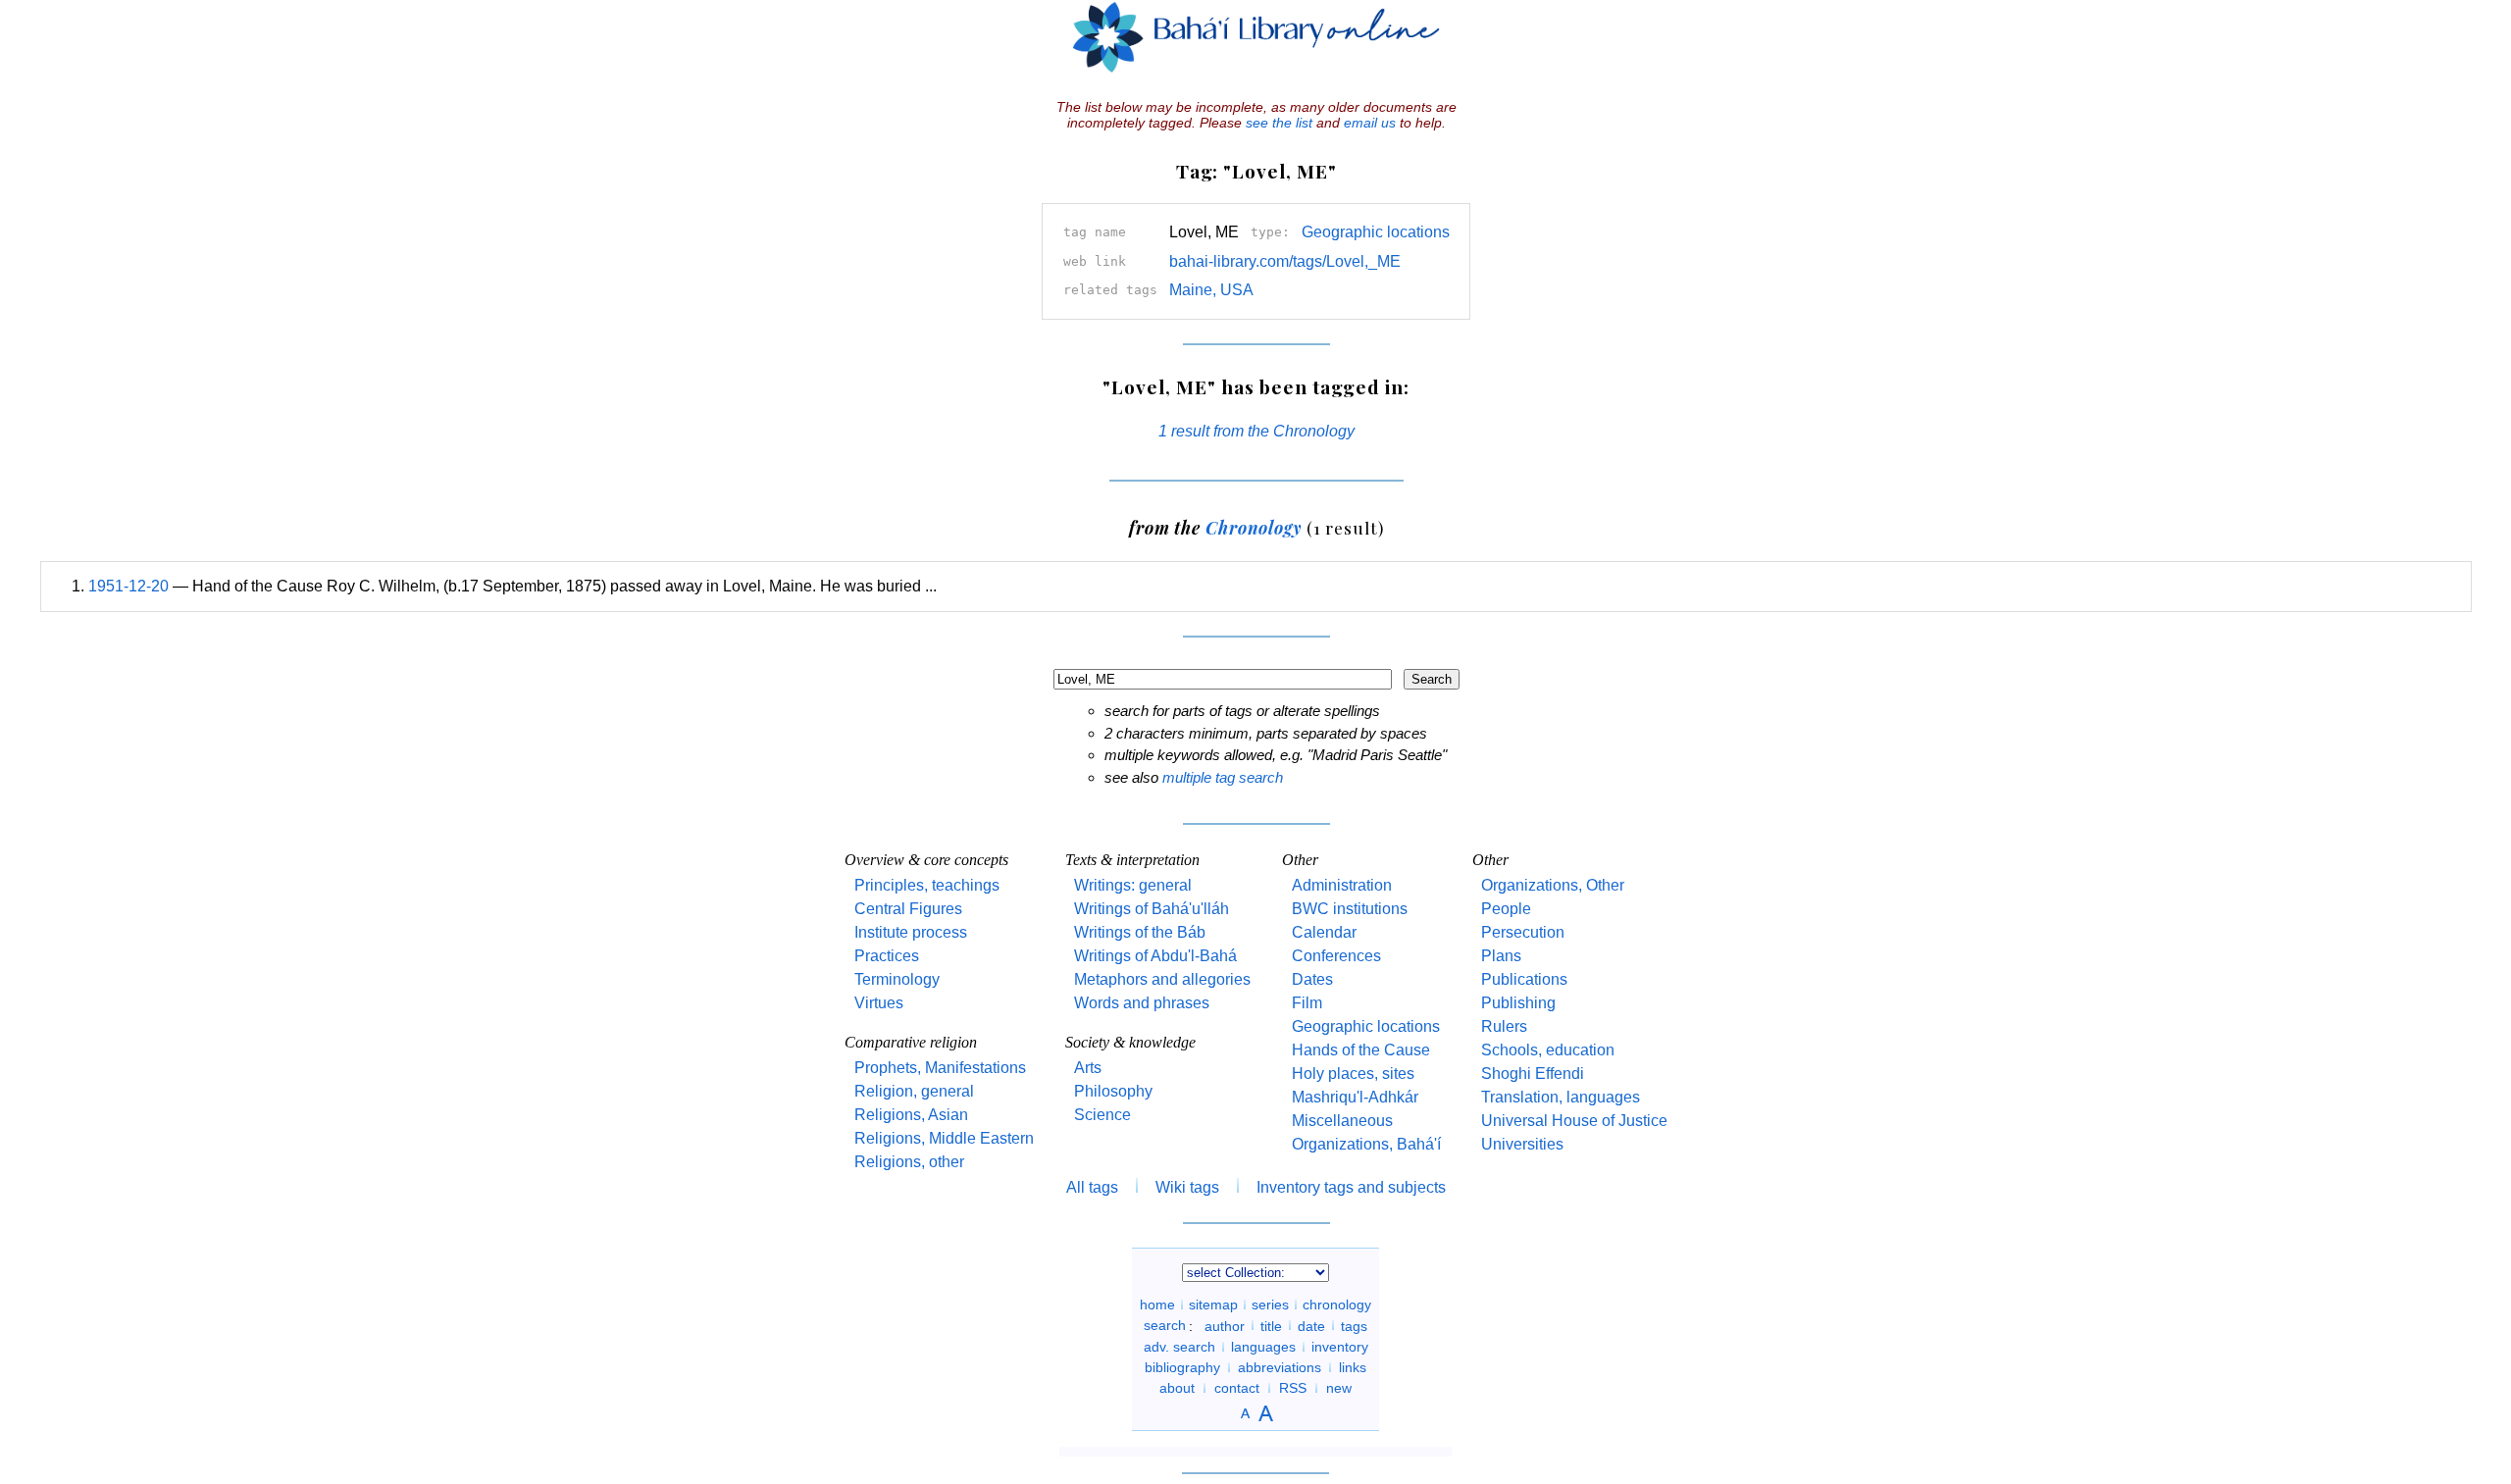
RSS (1293, 1388)
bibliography (1182, 1367)
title (1271, 1325)
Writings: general (1133, 885)
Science (1102, 1115)
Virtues (879, 1003)
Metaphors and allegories (1162, 979)
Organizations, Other (1553, 885)
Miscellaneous (1342, 1121)
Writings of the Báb (1140, 932)
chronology (1337, 1305)
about (1177, 1388)
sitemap (1213, 1305)
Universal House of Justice (1574, 1121)
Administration (1342, 885)
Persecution (1523, 932)
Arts (1088, 1068)
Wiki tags (1187, 1187)
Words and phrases (1142, 1003)
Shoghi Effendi (1533, 1074)
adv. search (1179, 1347)
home (1157, 1305)
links (1353, 1367)
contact (1237, 1388)
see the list (1279, 123)
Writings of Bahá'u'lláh (1152, 909)
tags (1354, 1325)
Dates (1312, 979)
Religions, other (909, 1162)
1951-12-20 (128, 586)
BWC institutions (1350, 909)
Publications (1524, 979)
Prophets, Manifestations (940, 1068)
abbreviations (1280, 1367)
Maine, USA (1211, 290)
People (1506, 909)
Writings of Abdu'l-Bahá (1155, 956)
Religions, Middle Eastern (944, 1138)
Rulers (1504, 1026)
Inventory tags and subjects (1351, 1187)
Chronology (1254, 527)
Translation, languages (1561, 1097)
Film (1307, 1003)
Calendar (1324, 932)
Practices (887, 956)
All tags (1092, 1187)
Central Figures (908, 909)
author (1225, 1325)
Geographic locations (1376, 232)
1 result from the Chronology (1256, 431)
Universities (1522, 1144)
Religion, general (914, 1091)
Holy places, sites (1353, 1074)
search (1165, 1325)
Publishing (1518, 1003)
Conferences (1336, 956)
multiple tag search (1223, 777)
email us (1370, 123)
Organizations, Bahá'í (1366, 1144)
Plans (1501, 956)
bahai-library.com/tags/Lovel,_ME (1285, 261)
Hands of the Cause (1361, 1050)
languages (1263, 1347)
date (1311, 1325)
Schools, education (1548, 1050)
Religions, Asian (911, 1115)
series (1270, 1305)
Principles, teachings (927, 885)
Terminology (897, 979)
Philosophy (1113, 1091)
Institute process (911, 932)
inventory (1340, 1347)
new (1339, 1388)
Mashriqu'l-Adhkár (1355, 1097)
